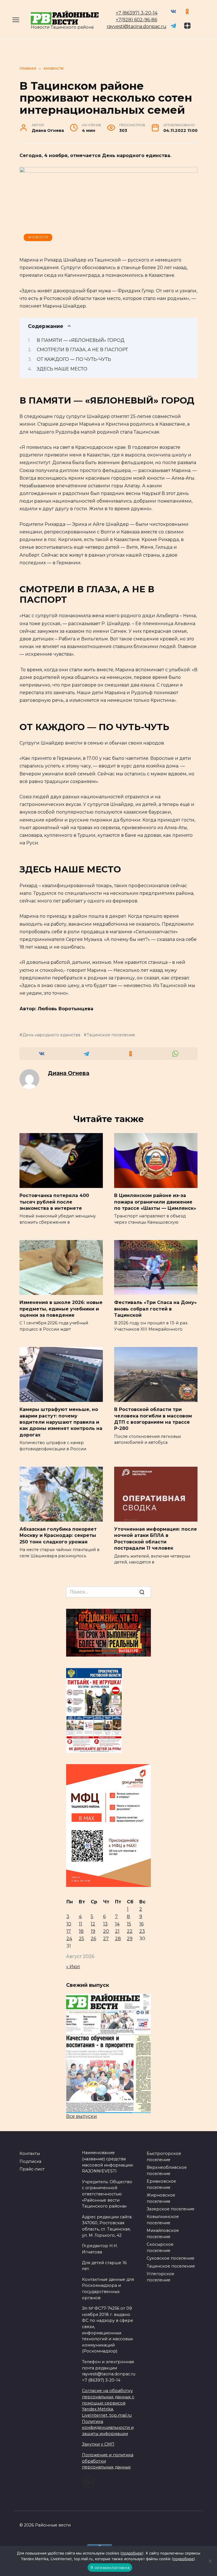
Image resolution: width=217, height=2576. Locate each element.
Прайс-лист (32, 2169)
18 (81, 1931)
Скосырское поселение (160, 2247)
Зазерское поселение (171, 2209)
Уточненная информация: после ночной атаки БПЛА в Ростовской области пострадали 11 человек (156, 1539)
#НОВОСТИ (38, 237)
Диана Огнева (69, 1073)
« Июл (73, 1967)
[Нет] (210, 2561)
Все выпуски (82, 2116)
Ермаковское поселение (161, 2184)
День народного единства (51, 1035)
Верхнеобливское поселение (167, 2170)
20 (106, 1931)
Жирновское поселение (161, 2198)
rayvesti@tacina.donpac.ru (137, 26)
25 (82, 1939)
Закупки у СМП (98, 2444)
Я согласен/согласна (110, 2568)
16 (141, 1924)
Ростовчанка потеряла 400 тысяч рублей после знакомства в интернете (54, 1202)
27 (106, 1939)
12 (93, 1924)
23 (142, 1931)
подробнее (132, 2553)
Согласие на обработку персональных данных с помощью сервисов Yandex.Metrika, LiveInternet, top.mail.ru (108, 2403)
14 (117, 1924)
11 (81, 1924)
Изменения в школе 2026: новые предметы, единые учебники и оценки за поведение (61, 1309)
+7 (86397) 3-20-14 (137, 13)
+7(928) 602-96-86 (136, 20)
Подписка (30, 2161)
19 (93, 1931)
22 (130, 1931)
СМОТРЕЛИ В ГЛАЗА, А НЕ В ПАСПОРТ (82, 350)
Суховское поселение (171, 2258)
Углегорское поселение (160, 2277)
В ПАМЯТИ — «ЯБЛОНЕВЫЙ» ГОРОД (81, 340)
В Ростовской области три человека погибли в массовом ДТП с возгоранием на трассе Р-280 (153, 1419)
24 (69, 1939)
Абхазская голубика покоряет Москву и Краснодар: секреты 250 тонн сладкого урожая (58, 1535)
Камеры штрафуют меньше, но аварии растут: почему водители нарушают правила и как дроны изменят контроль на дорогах (61, 1422)
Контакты (30, 2154)
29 (130, 1939)
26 (93, 1939)
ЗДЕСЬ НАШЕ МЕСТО (62, 369)
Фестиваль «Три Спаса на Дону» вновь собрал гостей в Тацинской (155, 1309)
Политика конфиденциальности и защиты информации (108, 2428)
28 (118, 1939)
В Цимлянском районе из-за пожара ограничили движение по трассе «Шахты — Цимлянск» (155, 1202)
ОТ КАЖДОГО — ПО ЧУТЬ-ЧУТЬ (74, 359)
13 (105, 1924)
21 (117, 1931)
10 (69, 1924)
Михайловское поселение (163, 2234)
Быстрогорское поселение (164, 2157)
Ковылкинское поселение (163, 2220)
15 (129, 1924)
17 (69, 1931)
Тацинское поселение (111, 1035)
